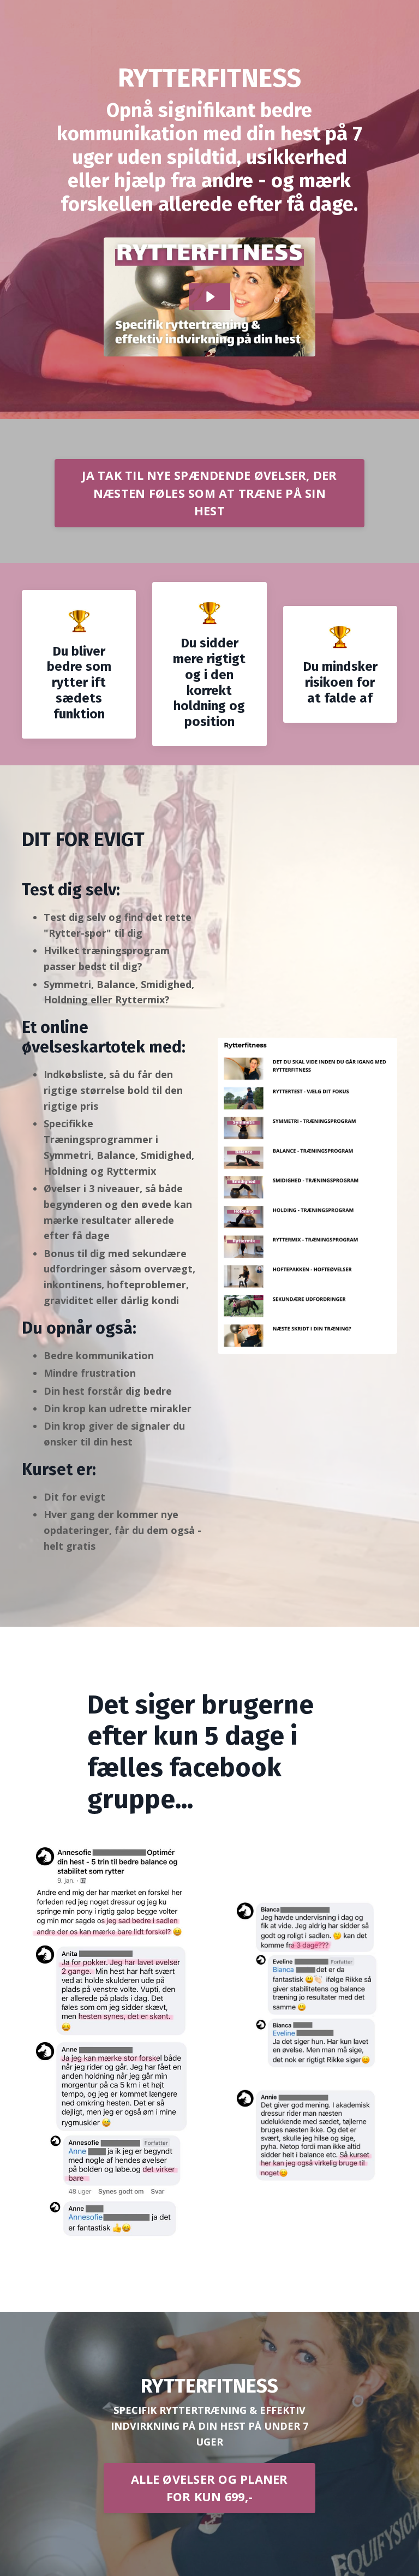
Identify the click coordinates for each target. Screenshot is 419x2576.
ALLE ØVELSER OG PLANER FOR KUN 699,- (209, 2488)
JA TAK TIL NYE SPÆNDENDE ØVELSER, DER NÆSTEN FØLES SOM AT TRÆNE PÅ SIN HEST (209, 493)
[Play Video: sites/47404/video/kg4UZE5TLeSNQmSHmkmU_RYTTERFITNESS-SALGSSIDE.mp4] (209, 297)
